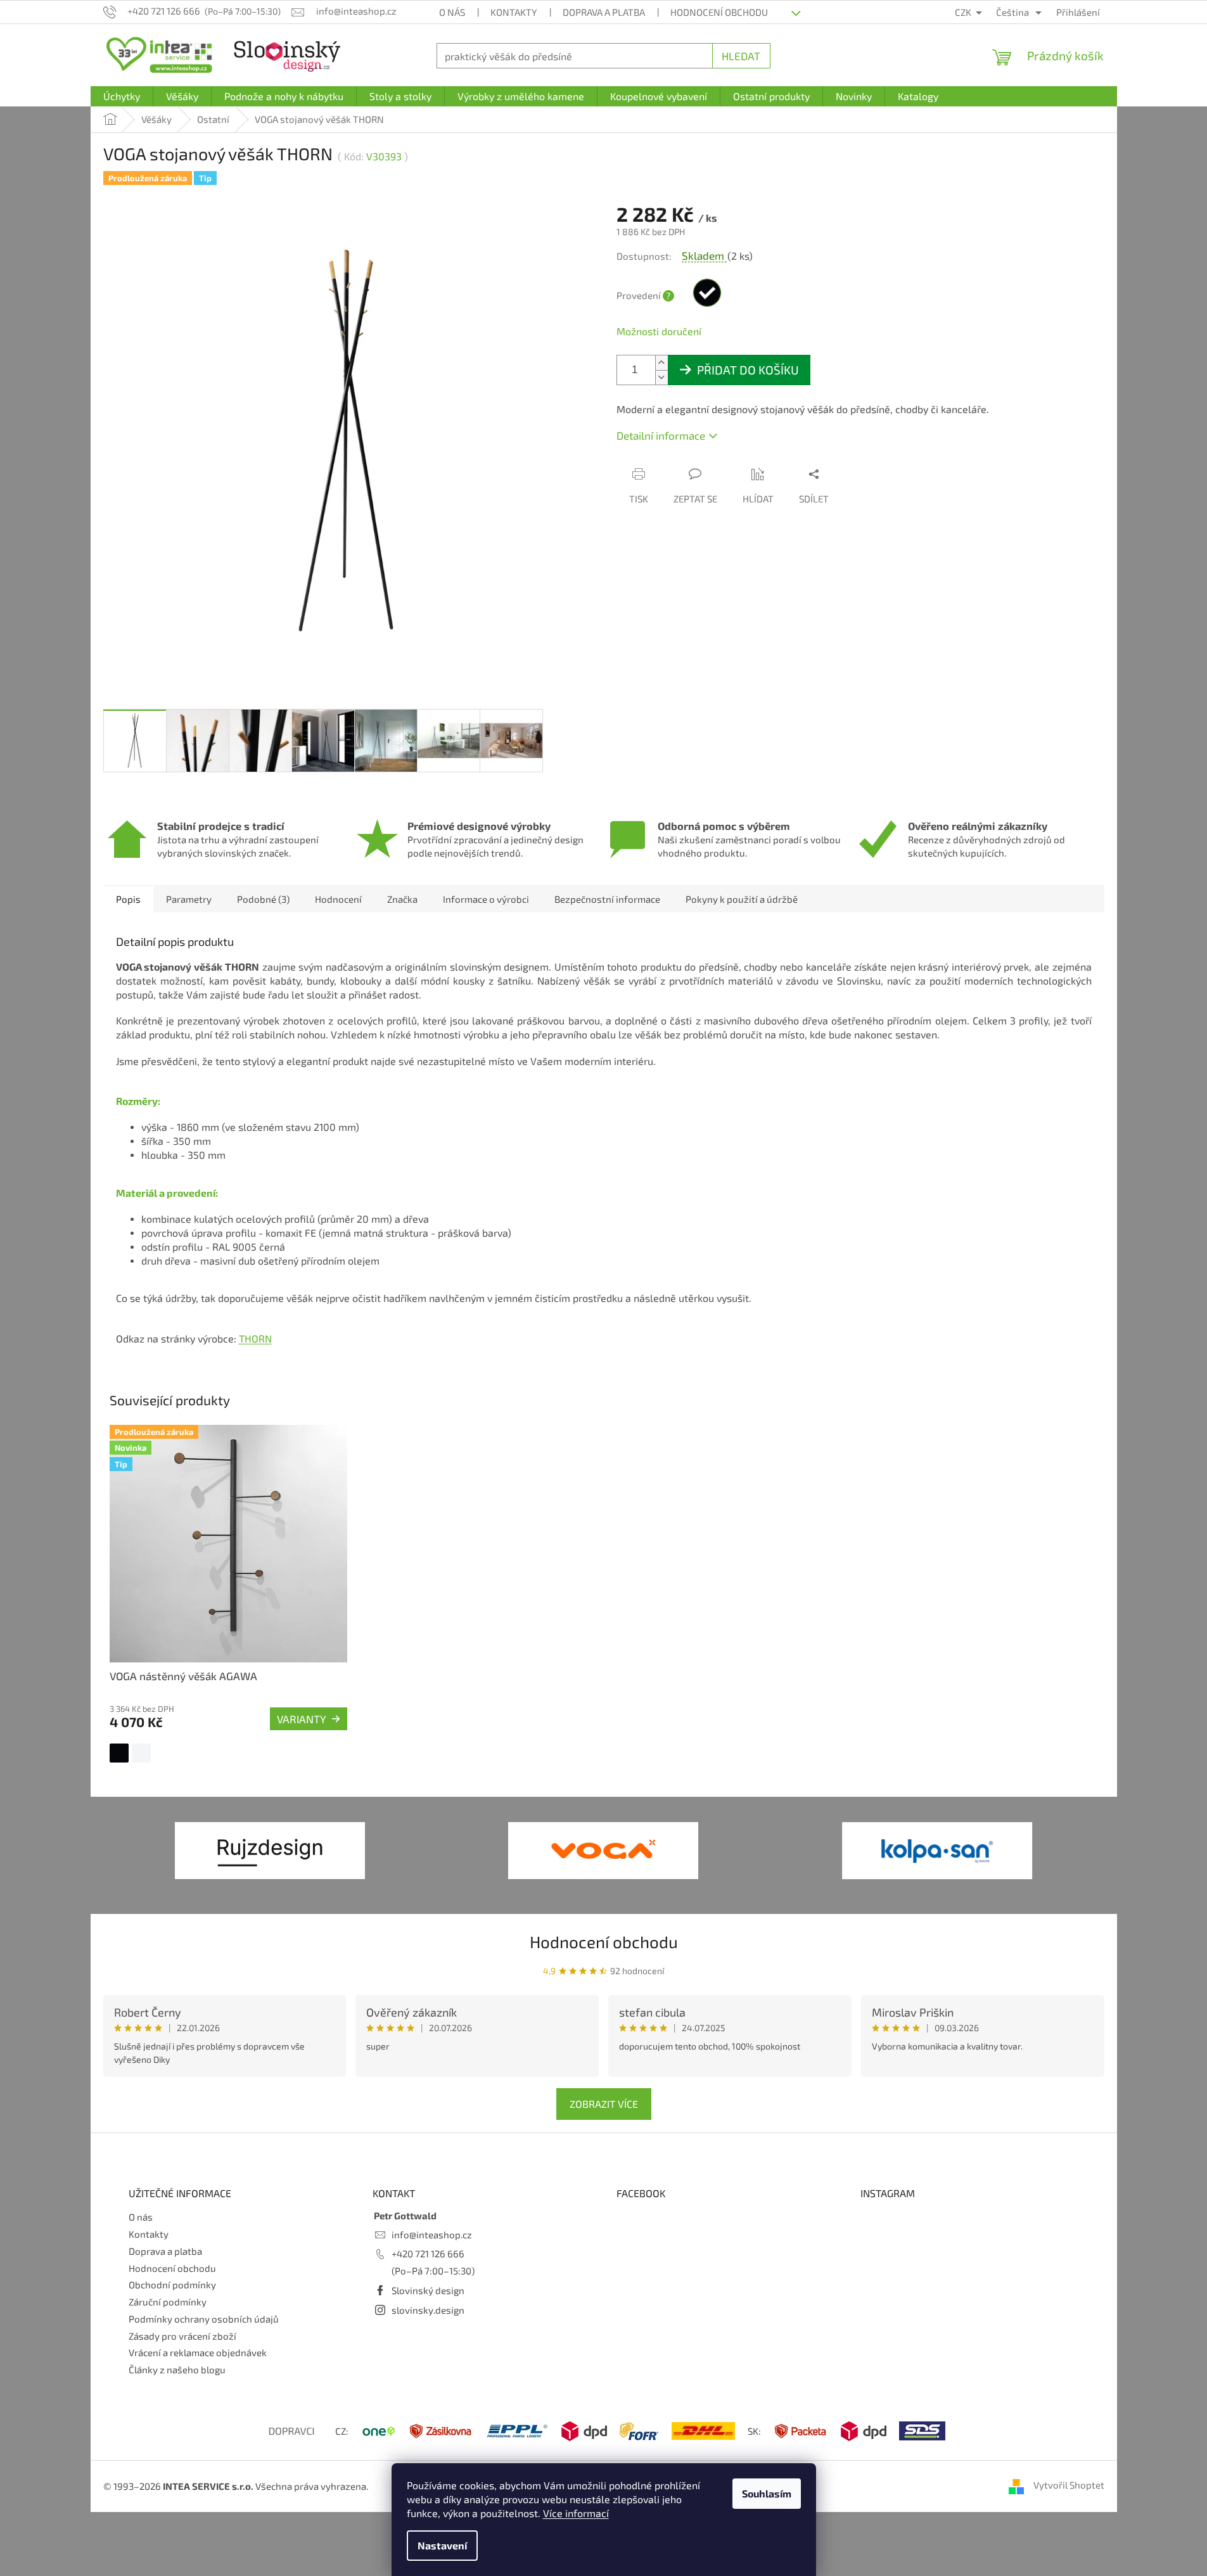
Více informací (576, 2513)
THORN (255, 1338)
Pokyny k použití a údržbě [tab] (742, 899)
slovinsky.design (428, 2310)
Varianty (302, 1719)
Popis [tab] (128, 899)
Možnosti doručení (659, 331)
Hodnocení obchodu (719, 12)
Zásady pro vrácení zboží (182, 2336)
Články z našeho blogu (177, 2369)
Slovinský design (428, 2290)
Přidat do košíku (748, 370)
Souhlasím (767, 2493)
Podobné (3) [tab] (263, 899)
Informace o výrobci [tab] (486, 899)
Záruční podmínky (168, 2302)
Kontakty (514, 12)
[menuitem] (122, 96)
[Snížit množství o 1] (661, 377)
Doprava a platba (604, 12)
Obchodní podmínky (172, 2285)
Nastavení (442, 2545)
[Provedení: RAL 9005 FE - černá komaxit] (119, 1753)
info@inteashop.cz (432, 2235)
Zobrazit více (604, 2104)
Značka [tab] (402, 899)
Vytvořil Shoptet (1069, 2485)
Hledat (741, 56)
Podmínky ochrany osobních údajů (204, 2319)
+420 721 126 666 (428, 2254)
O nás (452, 12)
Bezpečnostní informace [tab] (607, 899)
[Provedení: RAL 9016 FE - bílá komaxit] (141, 1753)
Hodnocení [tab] (338, 899)
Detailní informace (661, 435)
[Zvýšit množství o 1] (661, 363)
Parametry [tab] (189, 899)
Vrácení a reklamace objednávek (198, 2352)
